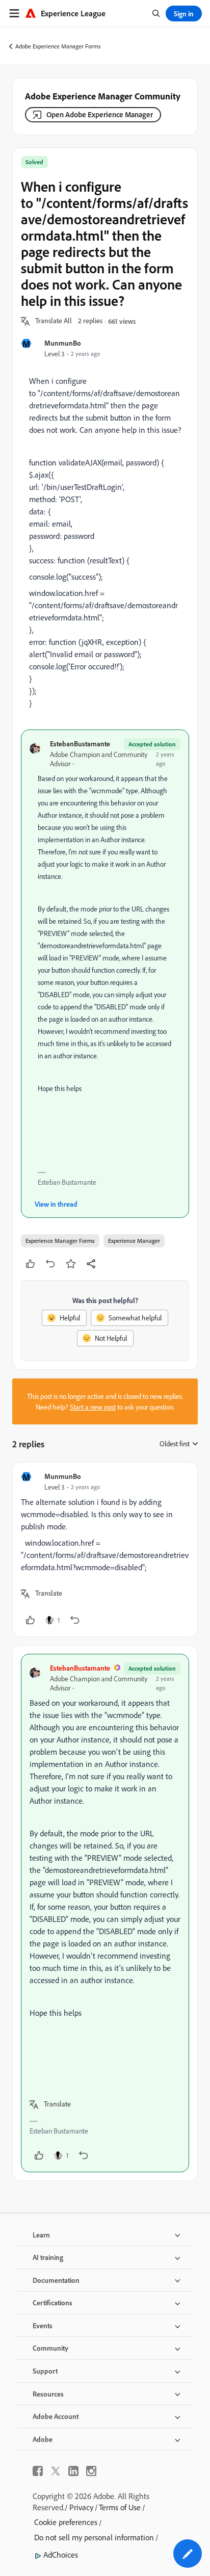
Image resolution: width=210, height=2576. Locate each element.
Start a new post (93, 1407)
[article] (105, 1550)
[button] (54, 321)
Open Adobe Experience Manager (100, 114)
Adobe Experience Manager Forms (58, 46)
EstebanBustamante (80, 744)
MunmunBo (63, 343)
